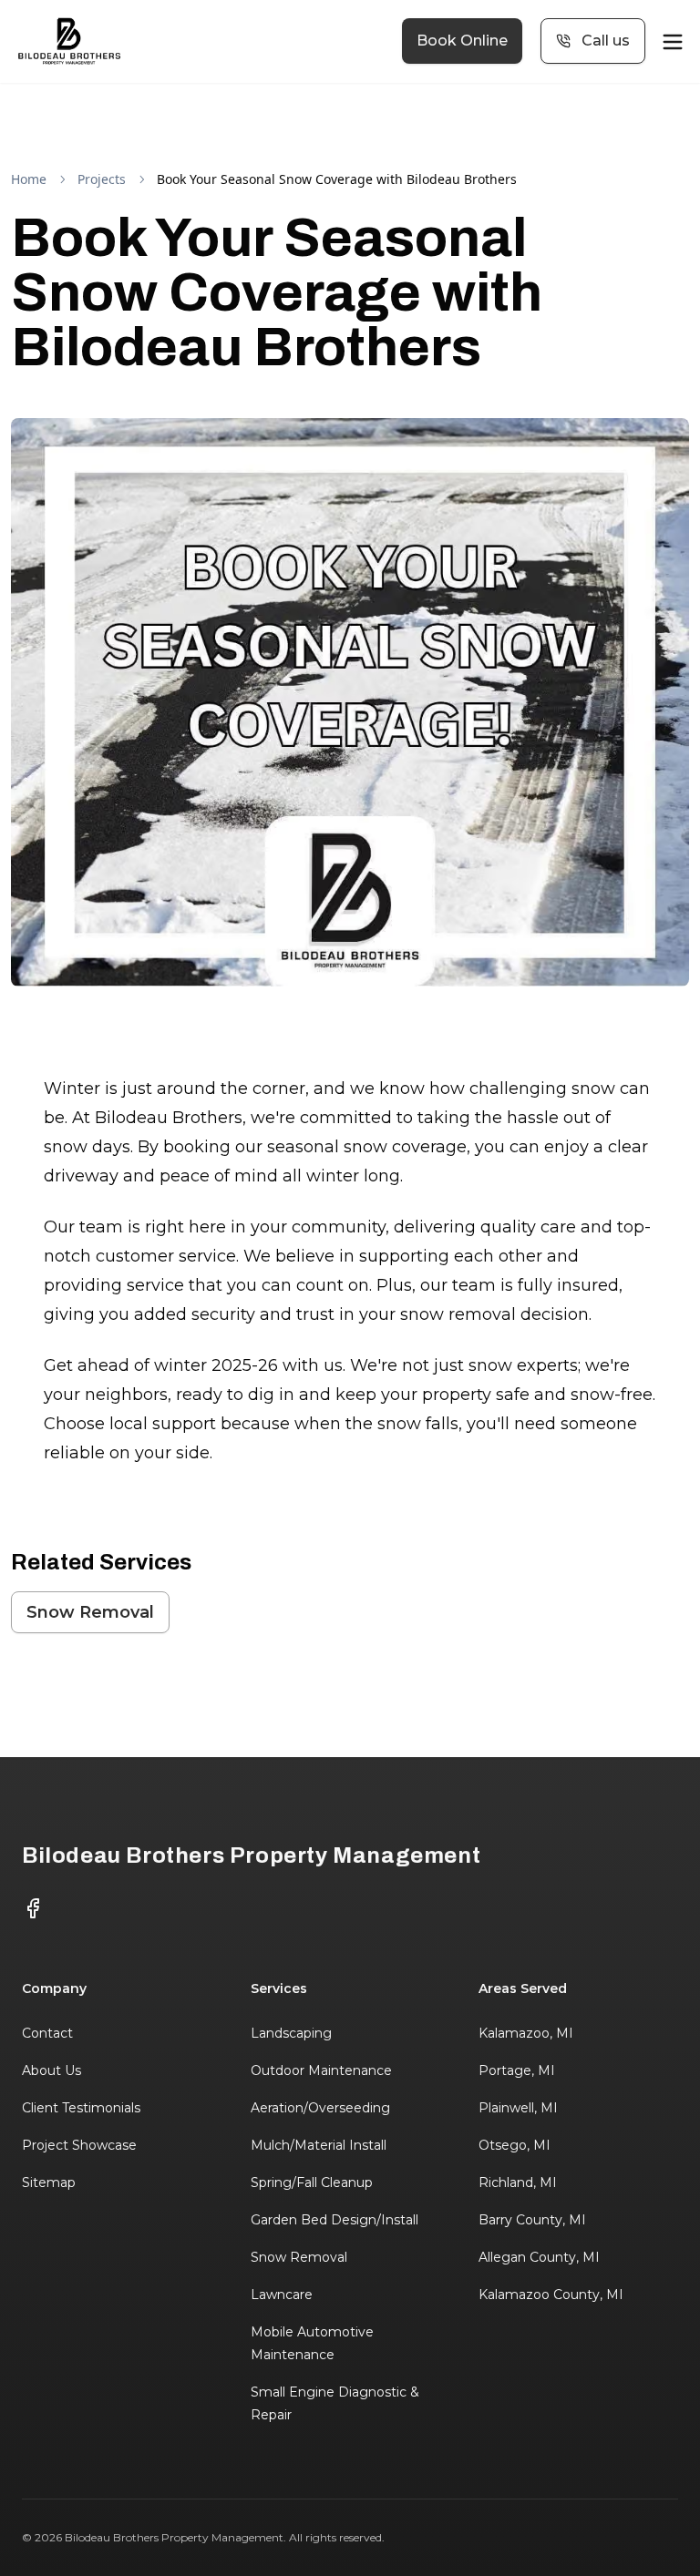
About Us (51, 2070)
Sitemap (49, 2182)
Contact (47, 2033)
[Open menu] (673, 42)
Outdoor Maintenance (321, 2070)
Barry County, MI (532, 2220)
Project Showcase (79, 2145)
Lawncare (282, 2295)
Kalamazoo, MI (526, 2033)
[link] (337, 179)
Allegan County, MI (539, 2257)
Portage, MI (517, 2070)
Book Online (462, 41)
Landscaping (291, 2033)
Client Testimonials (81, 2108)
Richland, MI (518, 2182)
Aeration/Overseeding (320, 2108)
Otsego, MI (515, 2145)
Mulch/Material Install (319, 2145)
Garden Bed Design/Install (335, 2220)
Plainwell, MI (518, 2108)
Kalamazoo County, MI (551, 2295)
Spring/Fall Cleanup (312, 2182)
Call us (606, 41)
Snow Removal (90, 1612)
